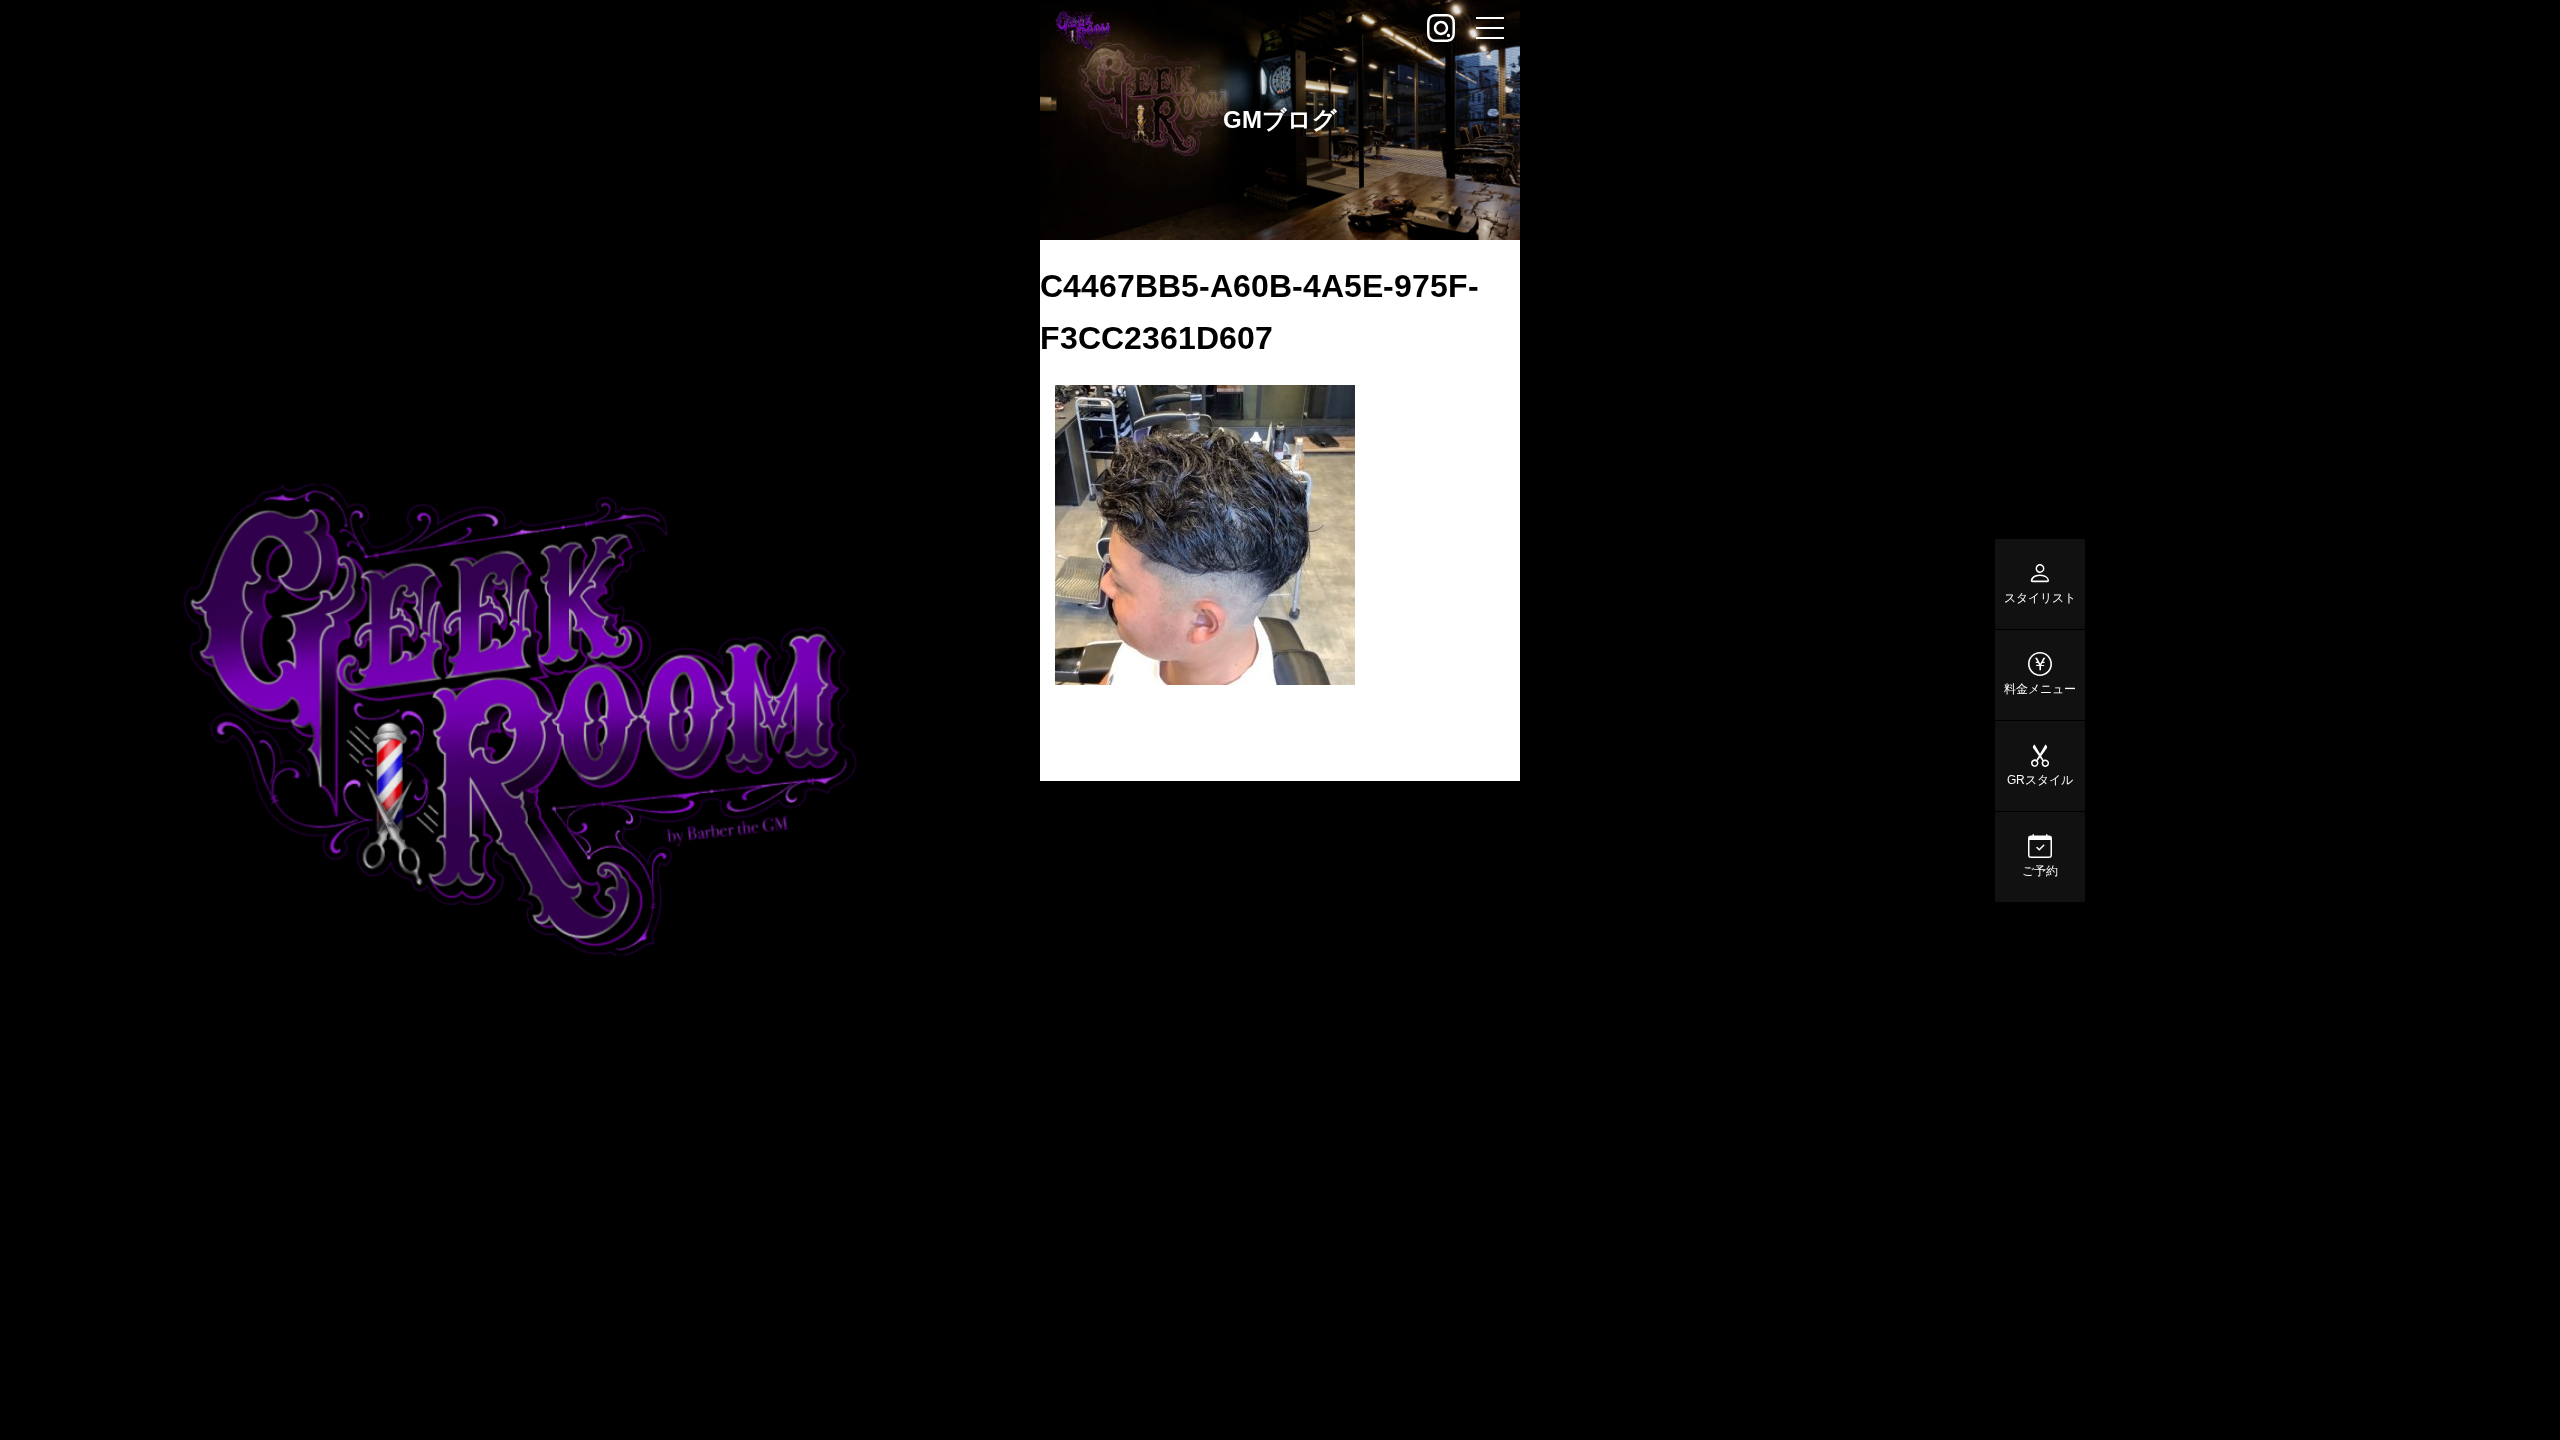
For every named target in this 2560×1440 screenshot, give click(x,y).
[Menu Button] (1490, 30)
